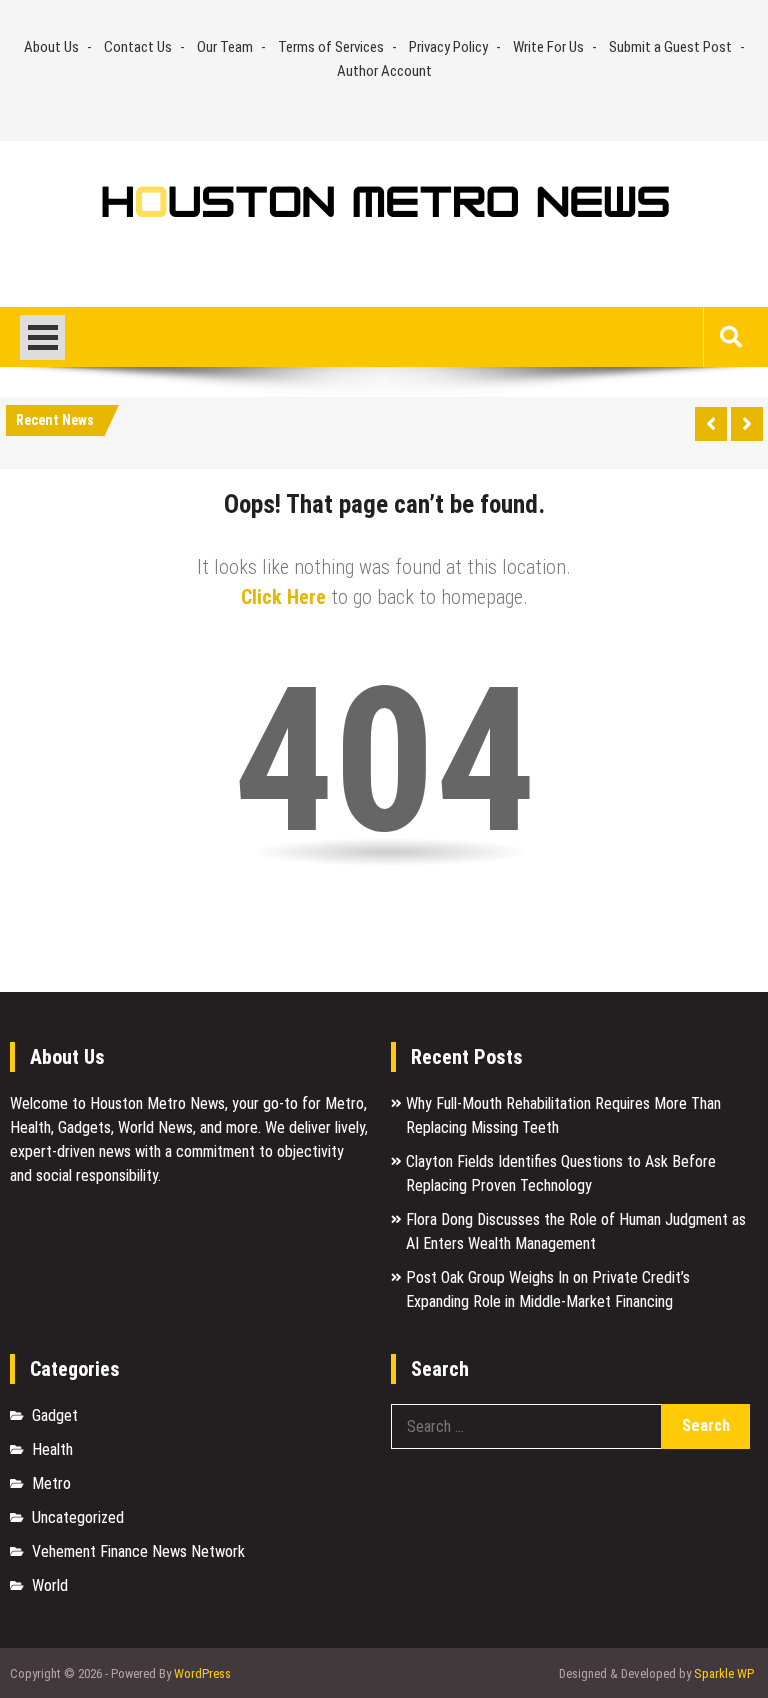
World (50, 1585)
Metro (51, 1483)
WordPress (202, 1673)
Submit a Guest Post (670, 47)
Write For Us (548, 47)
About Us (51, 47)
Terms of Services (331, 47)
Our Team (225, 47)
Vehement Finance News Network (138, 1551)
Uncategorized (78, 1517)
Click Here (283, 597)
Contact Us (138, 47)
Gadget (55, 1415)
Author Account (384, 71)
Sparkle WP (724, 1673)
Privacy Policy (448, 47)
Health (52, 1449)
